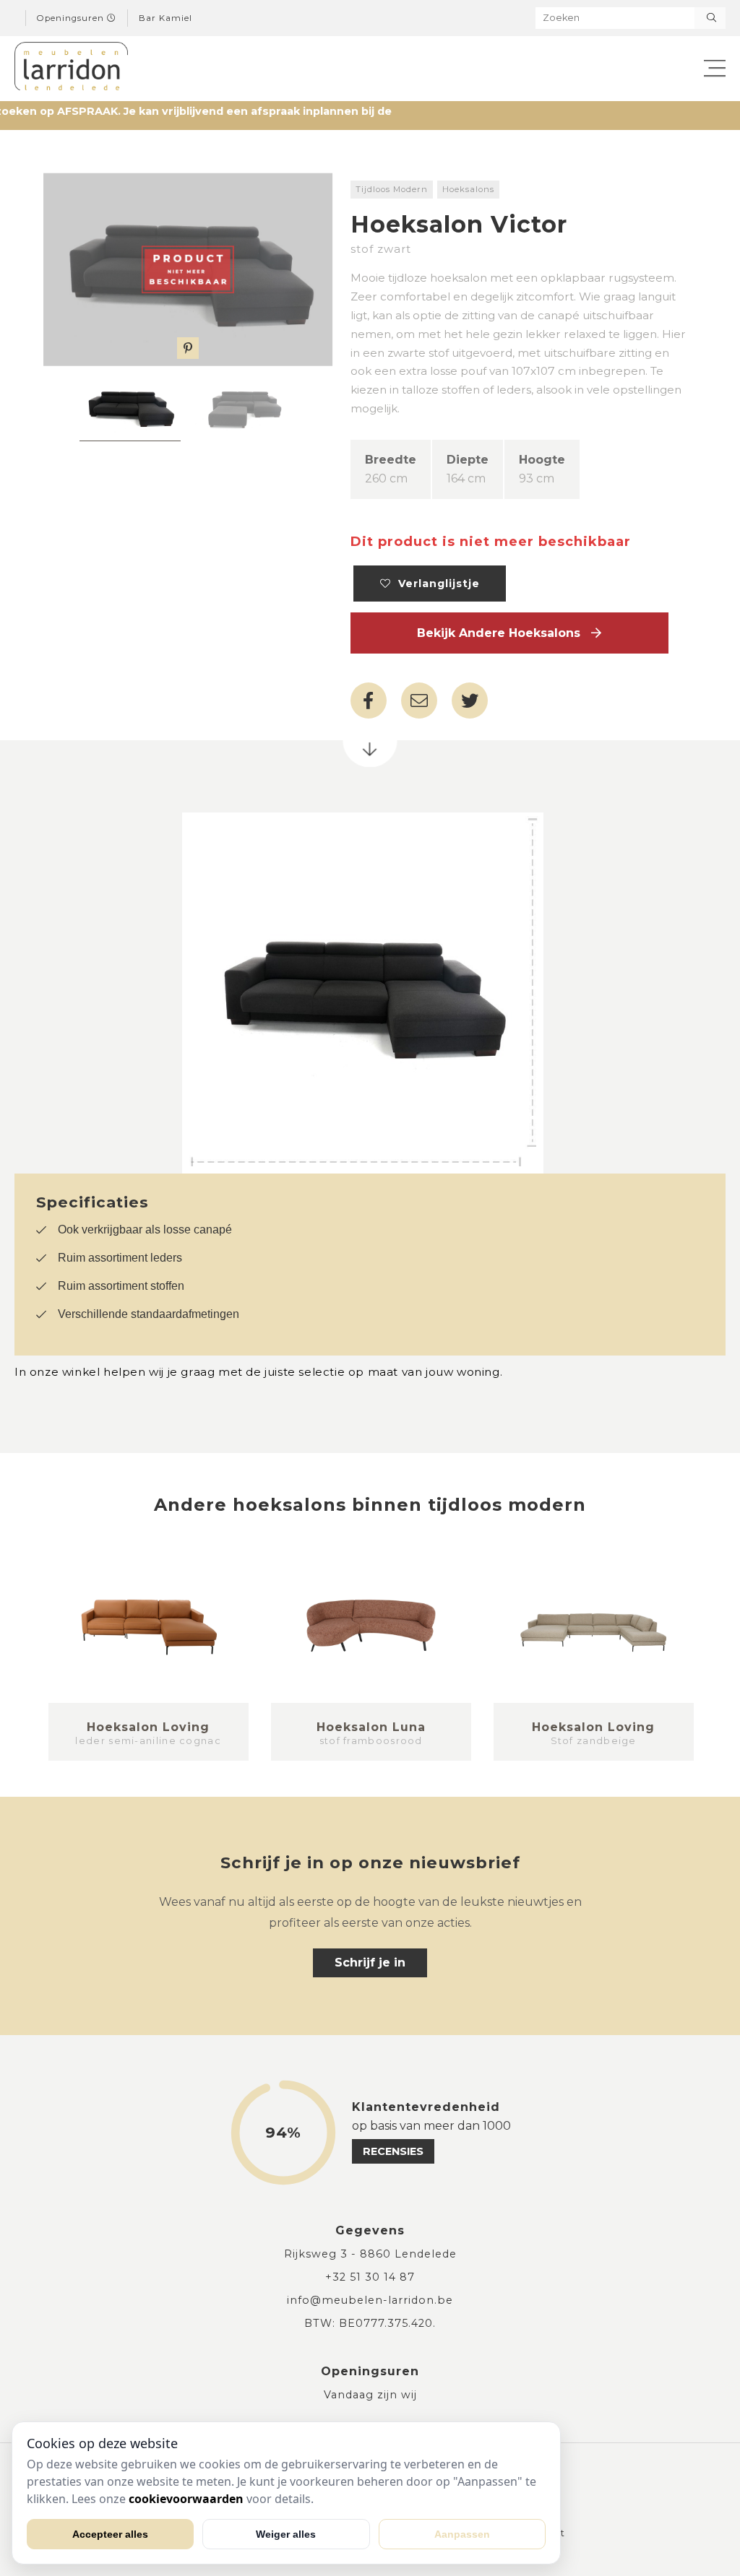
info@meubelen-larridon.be (370, 2300)
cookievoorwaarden (186, 2499)
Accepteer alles (110, 2534)
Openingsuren (72, 18)
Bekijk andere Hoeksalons (504, 633)
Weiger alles (286, 2534)
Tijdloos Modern (392, 189)
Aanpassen (462, 2534)
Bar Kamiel (165, 18)
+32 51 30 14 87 (370, 2277)
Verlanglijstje (435, 584)
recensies (393, 2151)
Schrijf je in (370, 1963)
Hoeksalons (468, 189)
